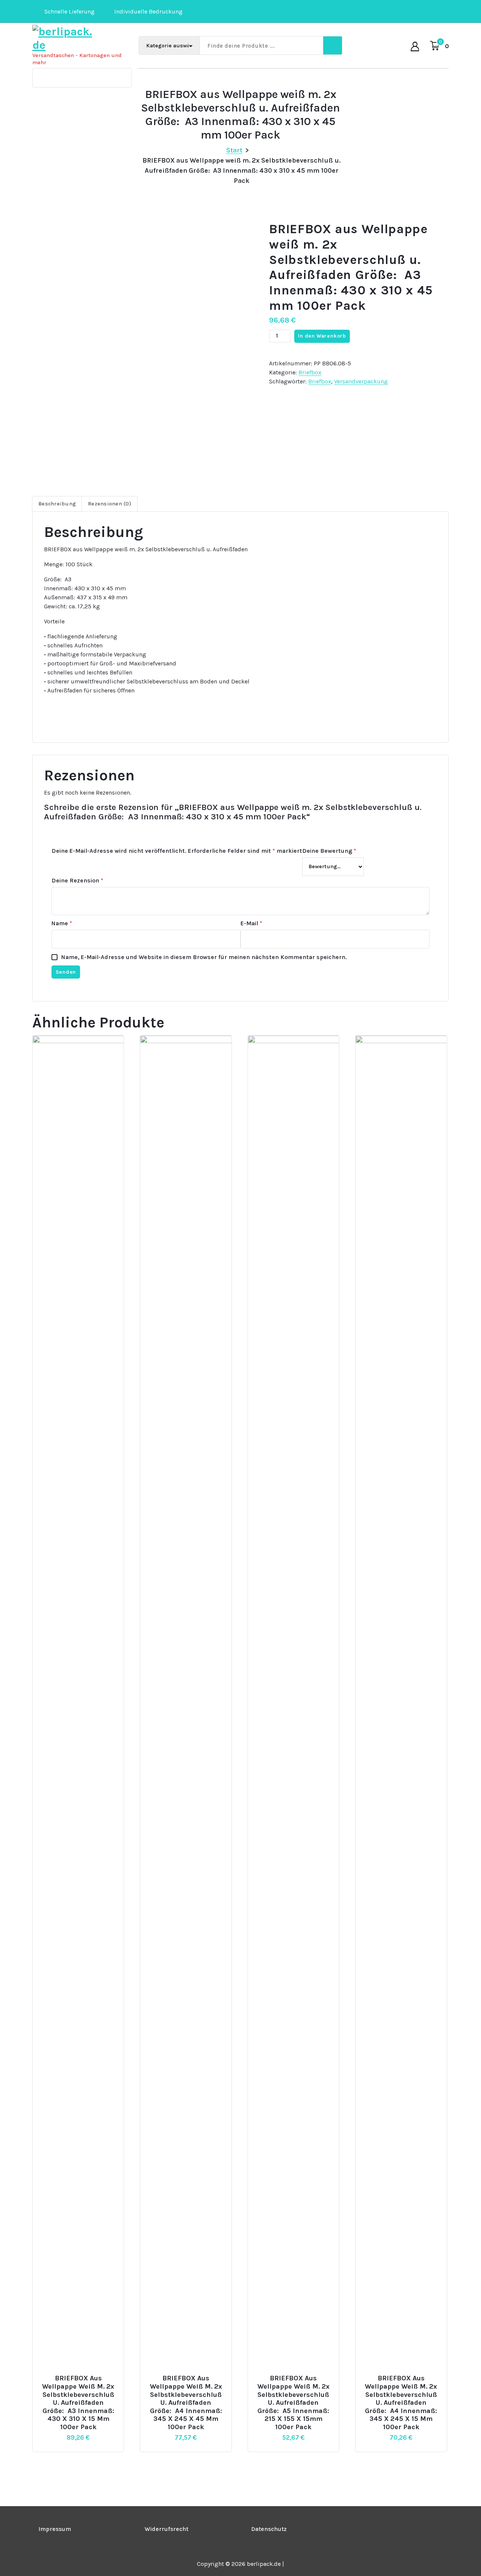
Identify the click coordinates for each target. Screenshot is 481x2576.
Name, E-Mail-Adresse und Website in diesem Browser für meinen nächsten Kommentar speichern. (204, 957)
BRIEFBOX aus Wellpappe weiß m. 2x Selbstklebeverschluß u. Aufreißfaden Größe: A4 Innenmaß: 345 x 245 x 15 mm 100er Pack (401, 2403)
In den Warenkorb (322, 336)
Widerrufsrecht (166, 2529)
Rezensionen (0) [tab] (110, 504)
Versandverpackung (361, 381)
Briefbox (310, 372)
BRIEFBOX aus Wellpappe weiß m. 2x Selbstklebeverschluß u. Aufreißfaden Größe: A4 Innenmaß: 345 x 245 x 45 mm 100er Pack (186, 2403)
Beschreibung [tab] (57, 504)
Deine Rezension (77, 880)
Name (62, 923)
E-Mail (251, 923)
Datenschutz (269, 2529)
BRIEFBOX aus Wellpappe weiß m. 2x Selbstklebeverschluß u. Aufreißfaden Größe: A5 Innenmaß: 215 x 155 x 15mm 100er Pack (293, 2403)
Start (234, 150)
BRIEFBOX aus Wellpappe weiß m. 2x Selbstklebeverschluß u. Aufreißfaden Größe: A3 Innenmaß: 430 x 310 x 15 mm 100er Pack (78, 2403)
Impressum (55, 2529)
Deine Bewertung (329, 851)
